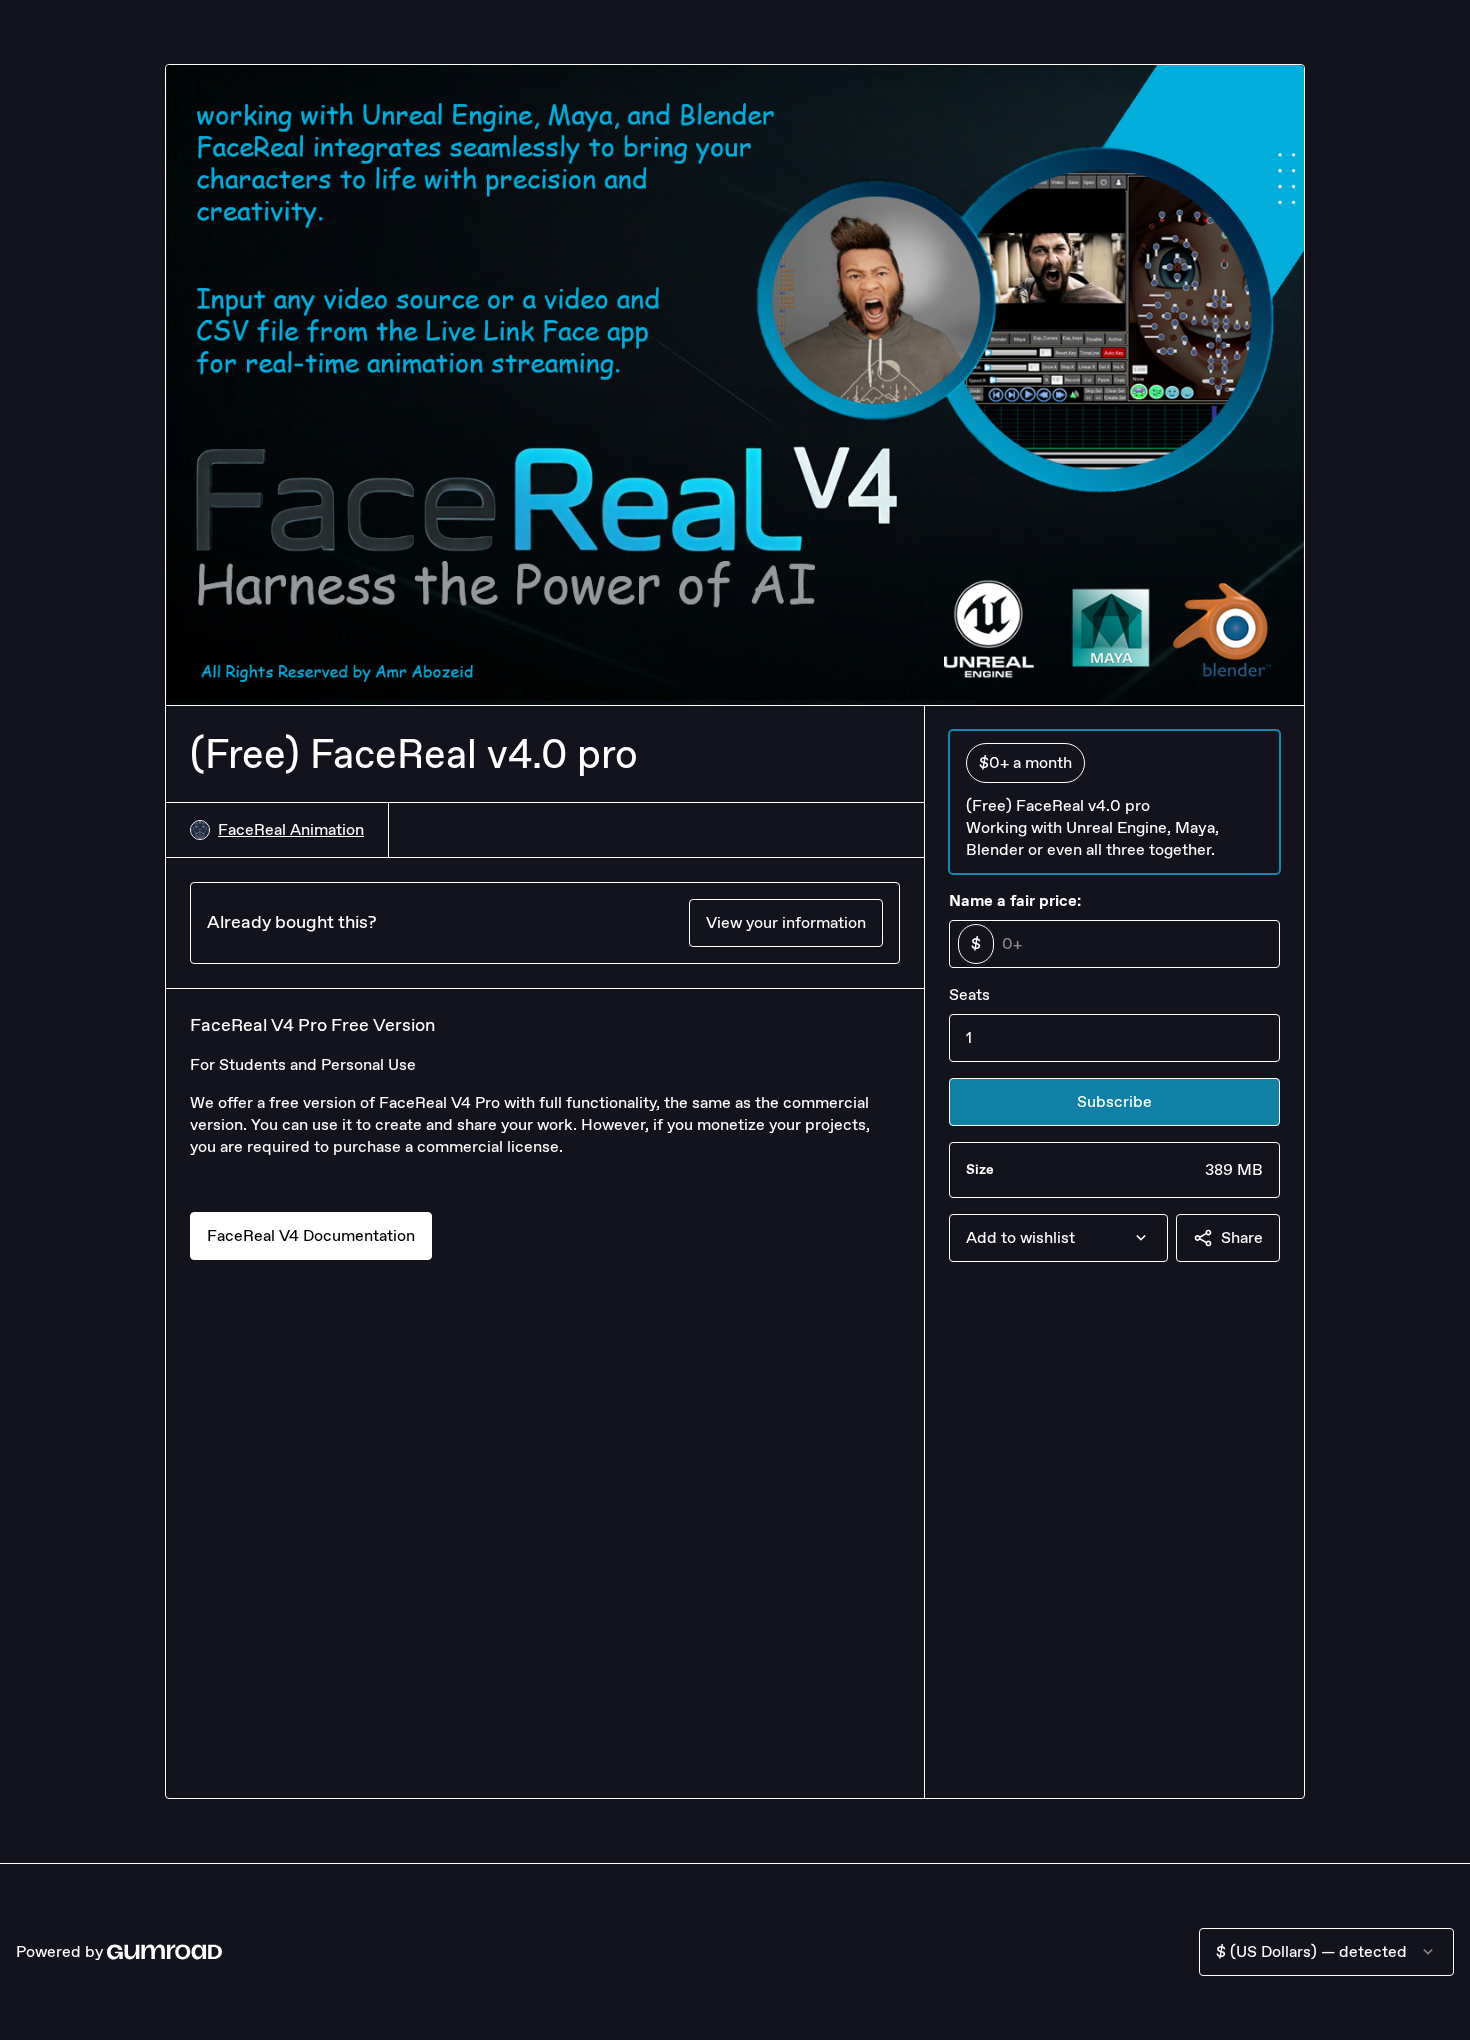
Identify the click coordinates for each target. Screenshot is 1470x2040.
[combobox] (1058, 1238)
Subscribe (1114, 1101)
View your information (786, 922)
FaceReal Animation (291, 829)
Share (1242, 1237)
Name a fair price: (1015, 900)
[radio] (1114, 802)
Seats (969, 994)
